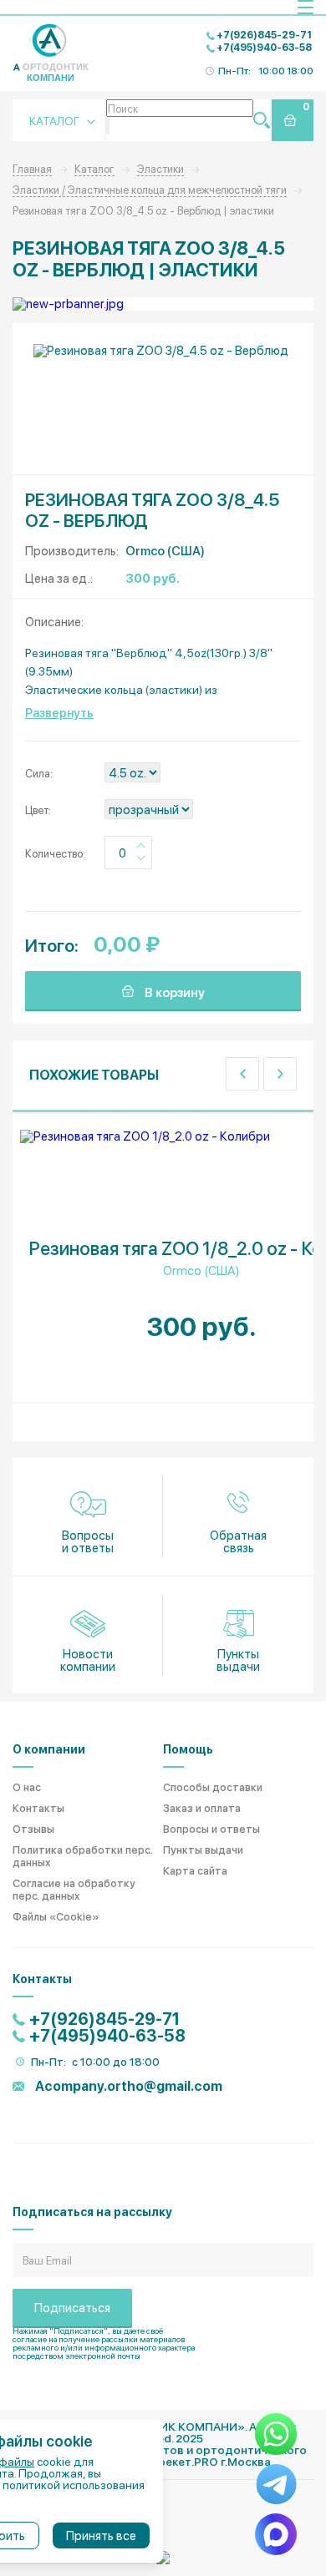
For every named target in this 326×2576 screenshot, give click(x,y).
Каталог (94, 168)
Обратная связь (238, 1541)
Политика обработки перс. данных (82, 1855)
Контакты (38, 1807)
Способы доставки (213, 1786)
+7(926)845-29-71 (264, 34)
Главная (32, 168)
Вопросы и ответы (88, 1541)
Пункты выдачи (238, 1660)
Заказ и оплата (202, 1807)
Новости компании (88, 1660)
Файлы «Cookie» (56, 1916)
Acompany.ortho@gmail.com (127, 2085)
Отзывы (33, 1828)
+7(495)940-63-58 (264, 47)
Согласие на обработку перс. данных (74, 1889)
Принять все (101, 2535)
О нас (27, 1786)
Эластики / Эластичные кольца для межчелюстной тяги (150, 189)
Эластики (160, 168)
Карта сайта (195, 1870)
